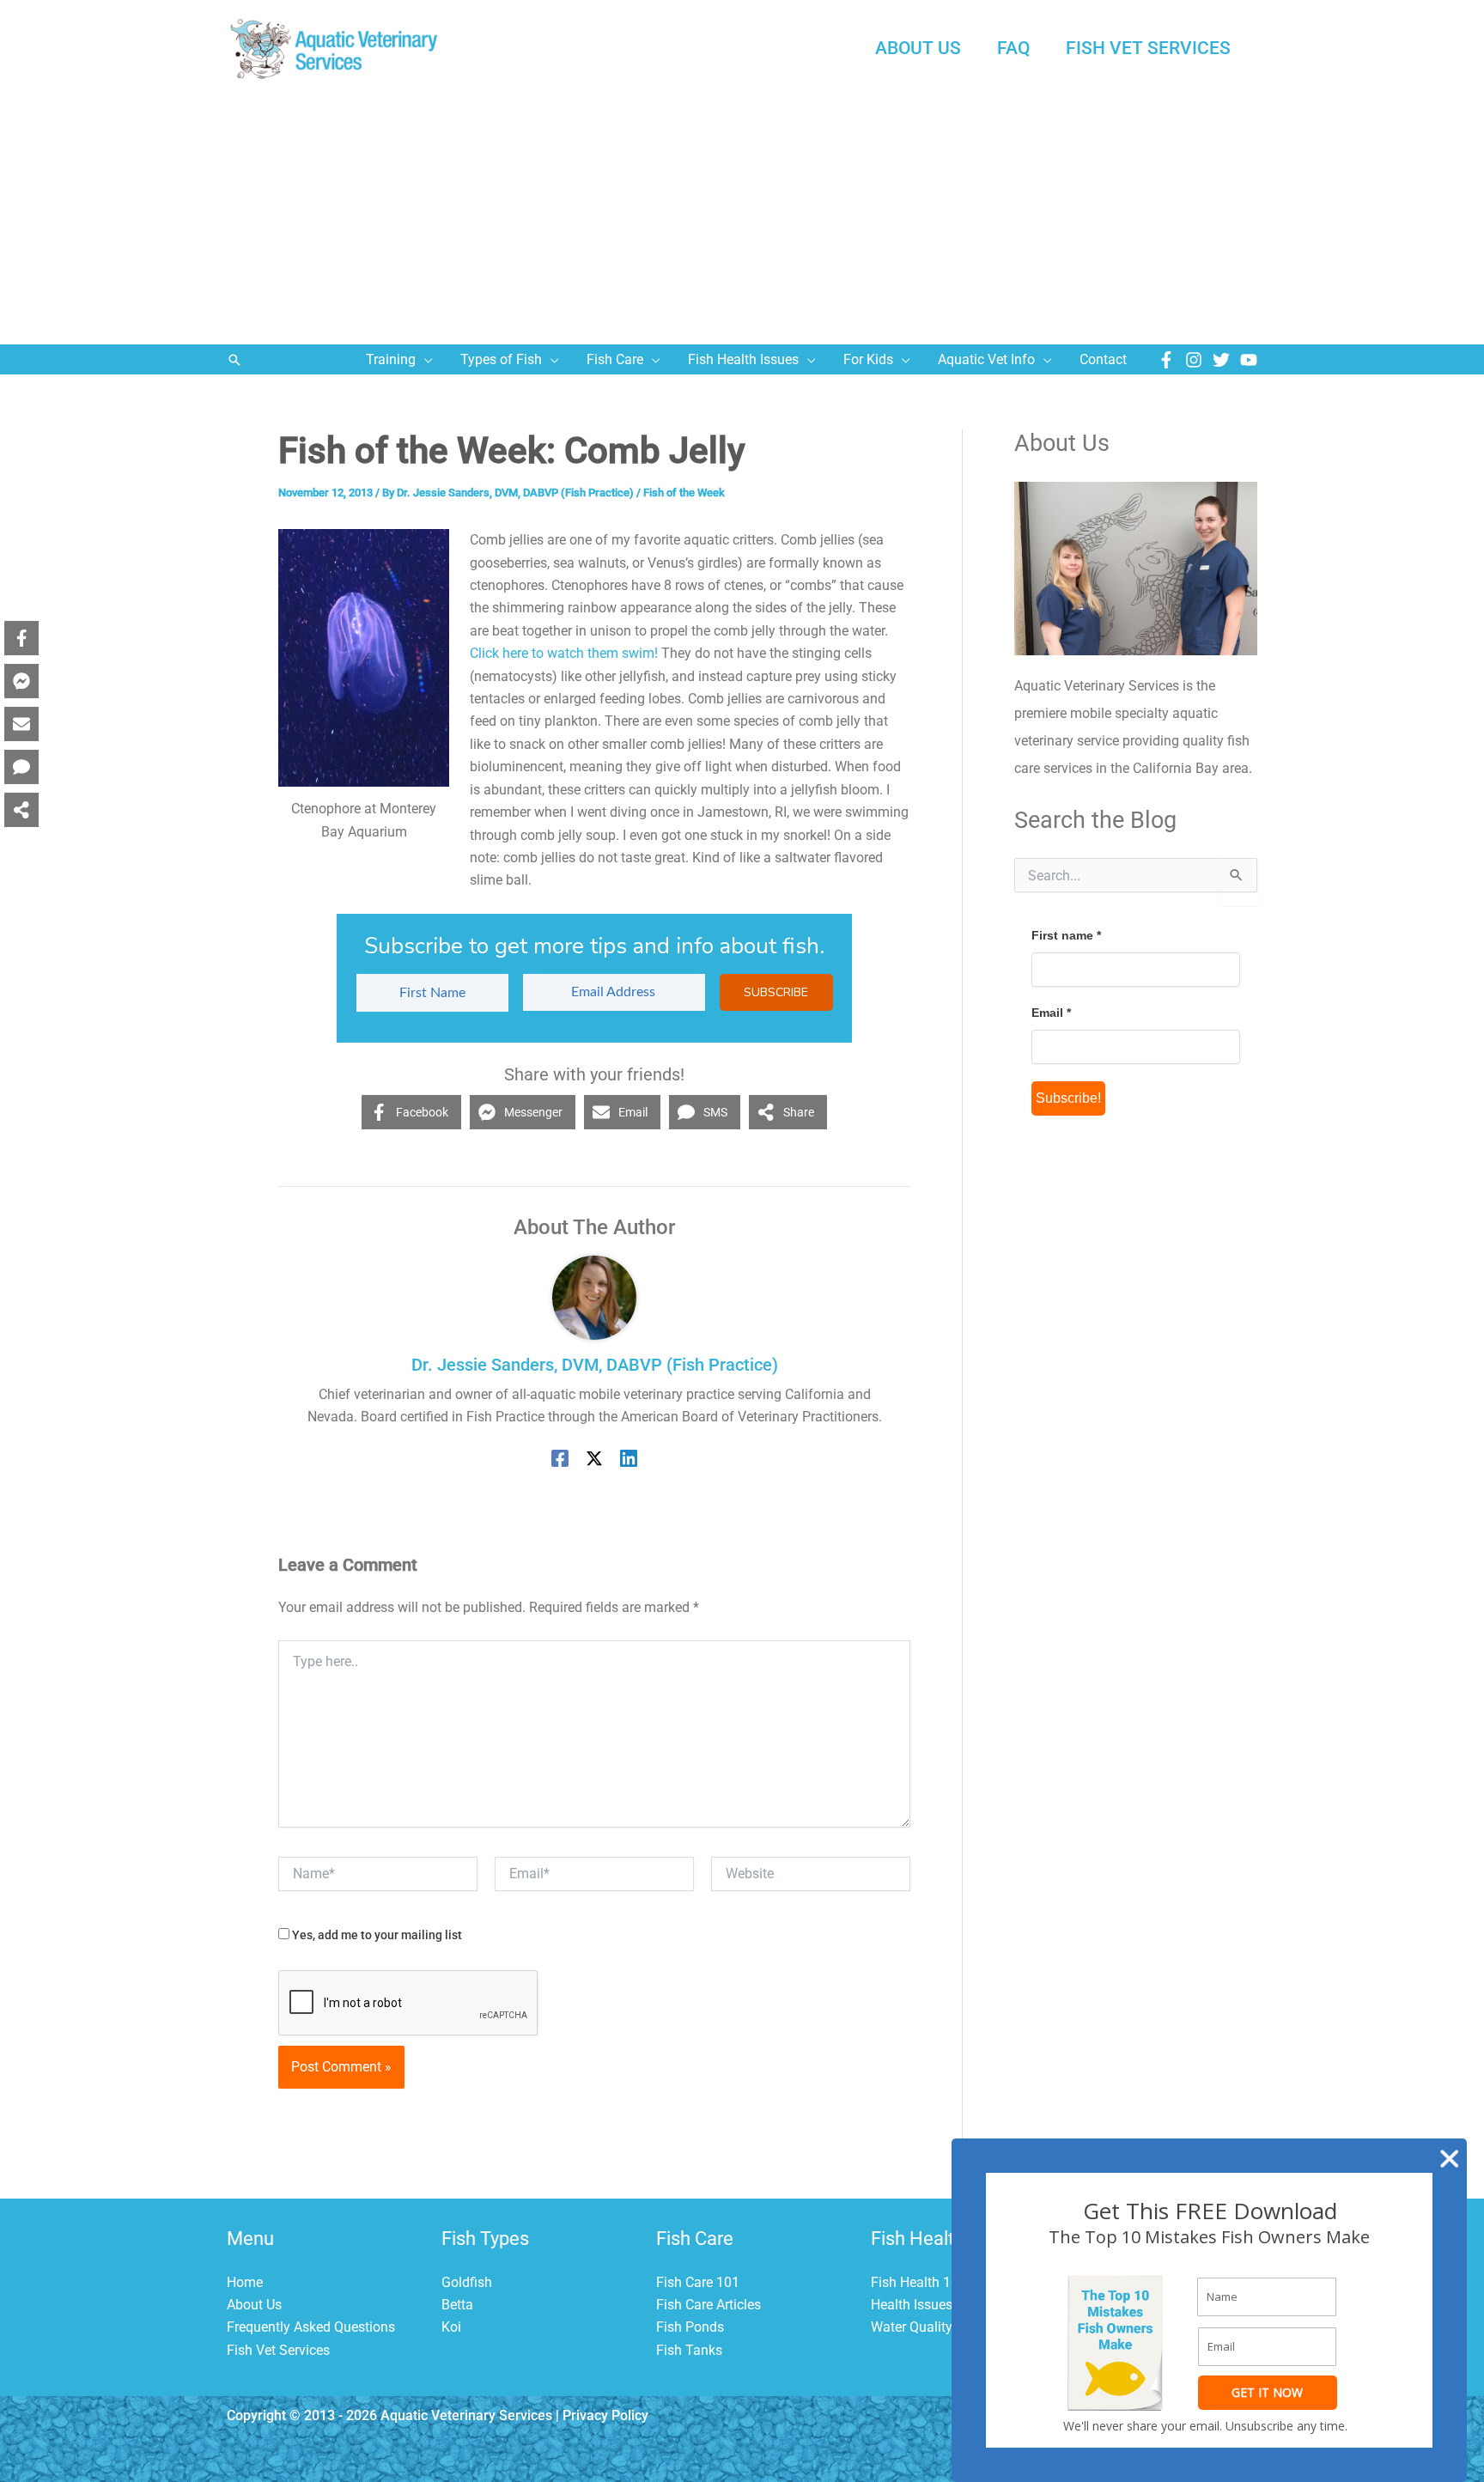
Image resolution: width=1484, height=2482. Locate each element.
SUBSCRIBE (776, 992)
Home (245, 2282)
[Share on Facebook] (21, 638)
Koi (451, 2327)
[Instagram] (1194, 360)
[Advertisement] (742, 216)
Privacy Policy (605, 2415)
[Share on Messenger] (21, 681)
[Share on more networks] (21, 810)
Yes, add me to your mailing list (376, 1935)
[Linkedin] (629, 1458)
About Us (254, 2305)
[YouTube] (1249, 360)
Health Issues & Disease (943, 2305)
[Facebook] (1166, 360)
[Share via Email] (21, 724)
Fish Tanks (689, 2350)
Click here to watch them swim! (564, 653)
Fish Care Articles (709, 2305)
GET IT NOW (1267, 2392)
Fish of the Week (684, 493)
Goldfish (467, 2282)
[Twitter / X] (594, 1458)
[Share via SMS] (21, 767)
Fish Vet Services (278, 2350)
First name (1066, 935)
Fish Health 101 (918, 2282)
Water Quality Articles (936, 2327)
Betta (457, 2305)
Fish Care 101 (698, 2282)
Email (1051, 1013)
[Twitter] (1221, 360)
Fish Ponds (690, 2327)
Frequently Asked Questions (311, 2327)
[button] (234, 360)
